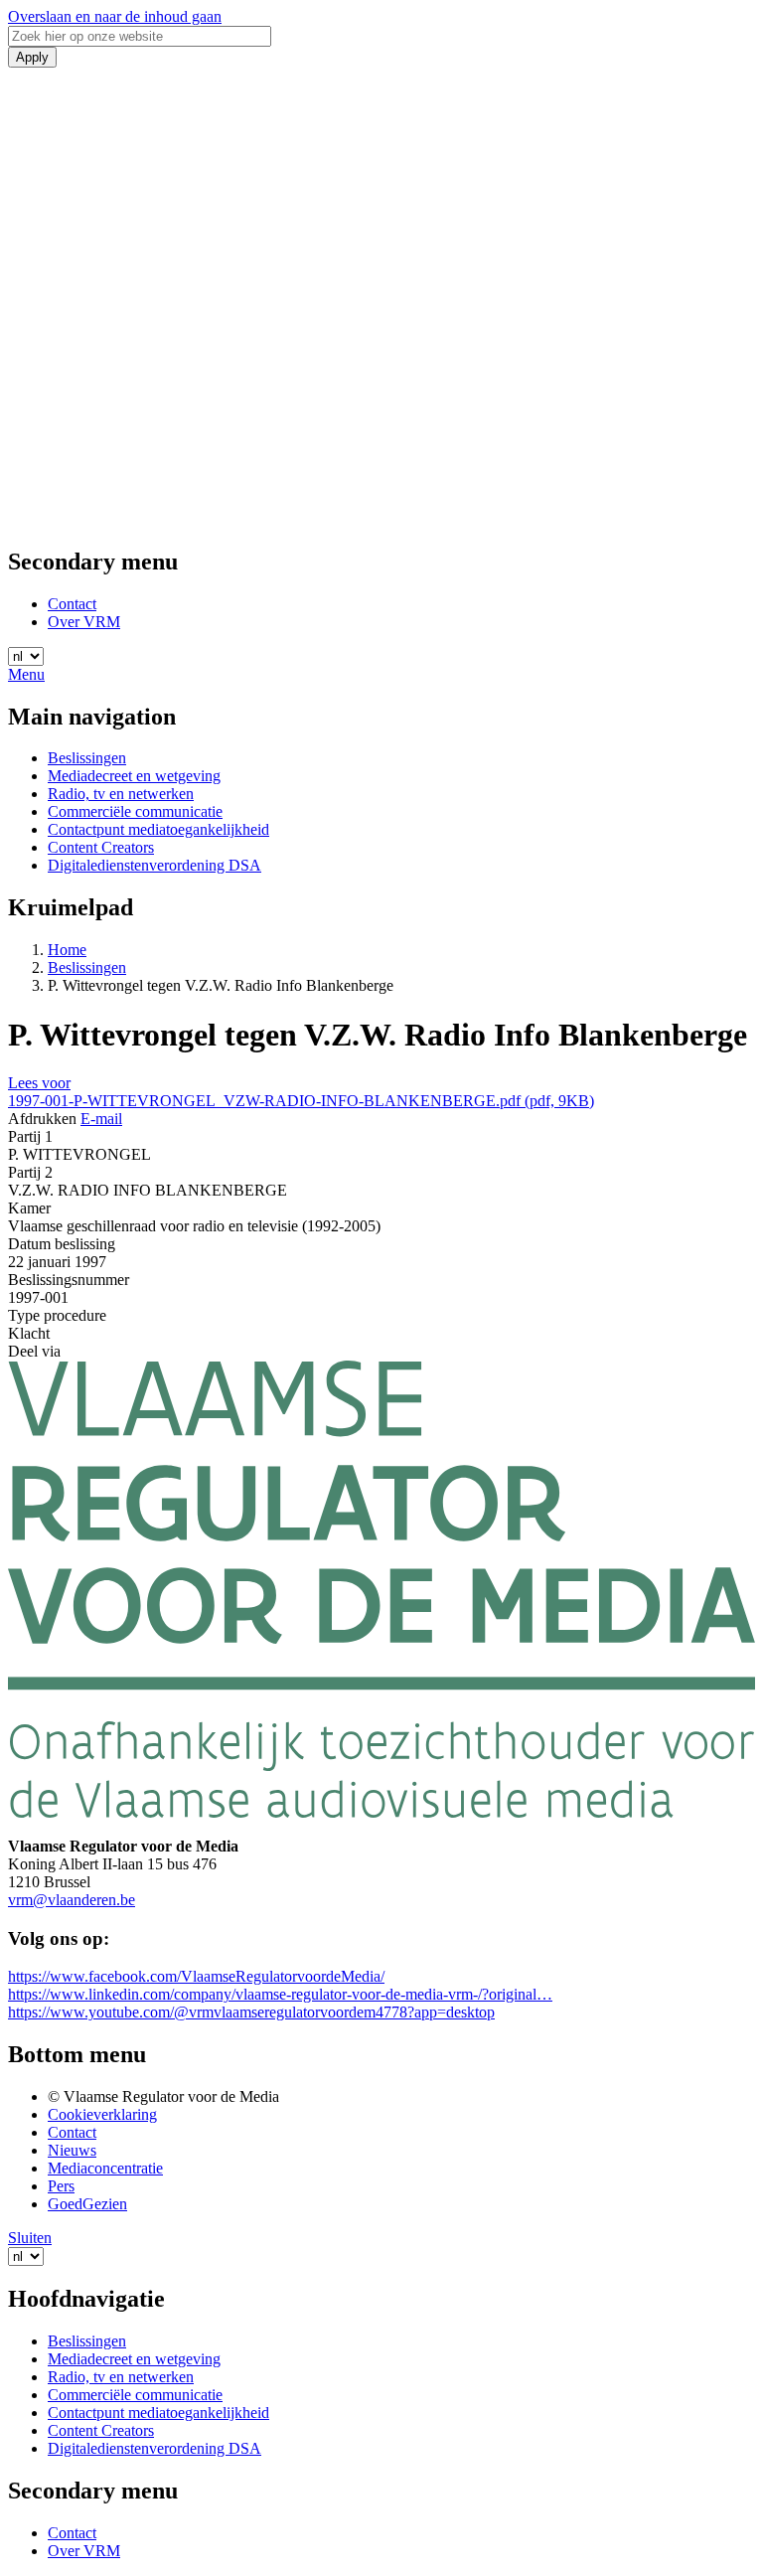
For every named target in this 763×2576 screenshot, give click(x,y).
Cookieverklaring (102, 2114)
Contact (72, 604)
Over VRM (84, 622)
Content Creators (101, 847)
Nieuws (72, 2150)
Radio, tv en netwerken (121, 794)
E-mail (101, 1119)
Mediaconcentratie (105, 2168)
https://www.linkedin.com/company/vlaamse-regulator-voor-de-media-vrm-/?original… (280, 1994)
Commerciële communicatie (135, 811)
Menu (26, 674)
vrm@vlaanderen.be (72, 1900)
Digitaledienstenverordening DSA (154, 865)
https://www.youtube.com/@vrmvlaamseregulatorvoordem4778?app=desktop (251, 2012)
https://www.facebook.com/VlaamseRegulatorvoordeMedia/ (196, 1976)
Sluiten (30, 2238)
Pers (61, 2186)
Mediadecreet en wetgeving (134, 776)
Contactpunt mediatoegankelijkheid (158, 829)
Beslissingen (87, 758)
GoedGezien (87, 2204)
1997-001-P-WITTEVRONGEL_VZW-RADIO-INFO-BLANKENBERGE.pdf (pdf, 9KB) (301, 1101)
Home (67, 950)
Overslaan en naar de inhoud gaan (115, 16)
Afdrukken (42, 1119)
